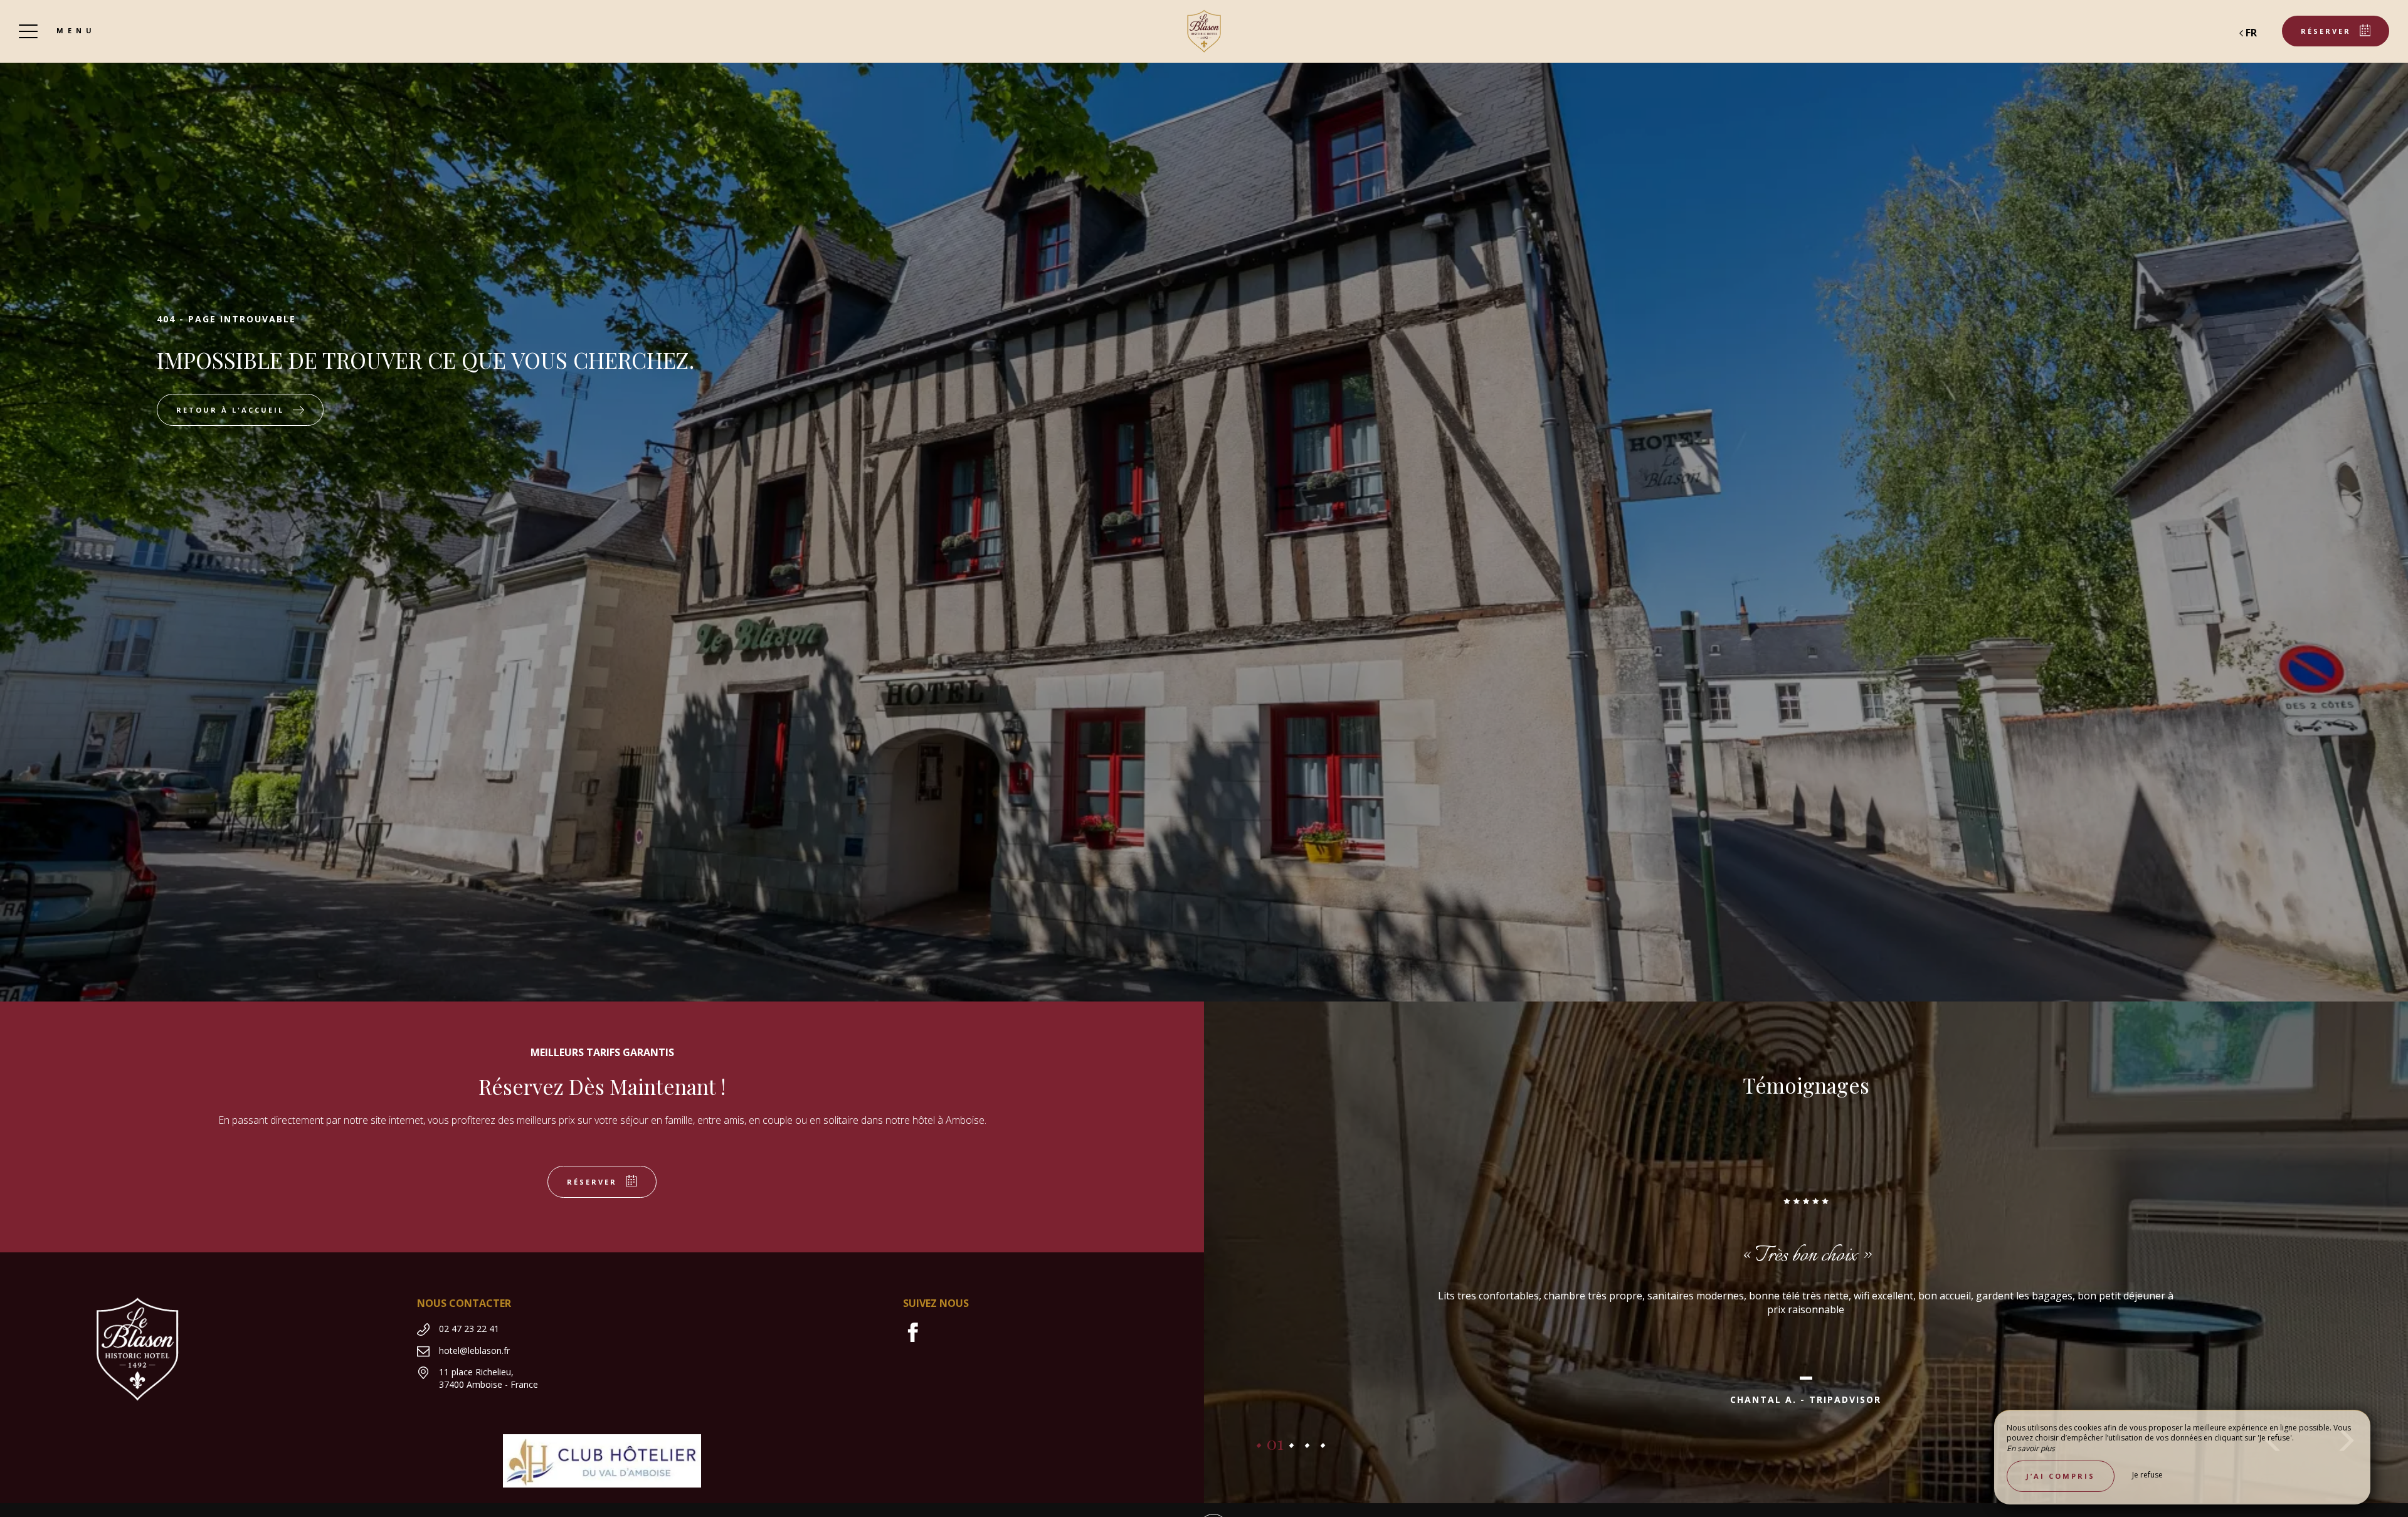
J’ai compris (2061, 1476)
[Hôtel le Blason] (1204, 31)
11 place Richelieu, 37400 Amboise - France (488, 1378)
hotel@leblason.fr (474, 1350)
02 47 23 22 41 (469, 1329)
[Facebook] (918, 1338)
